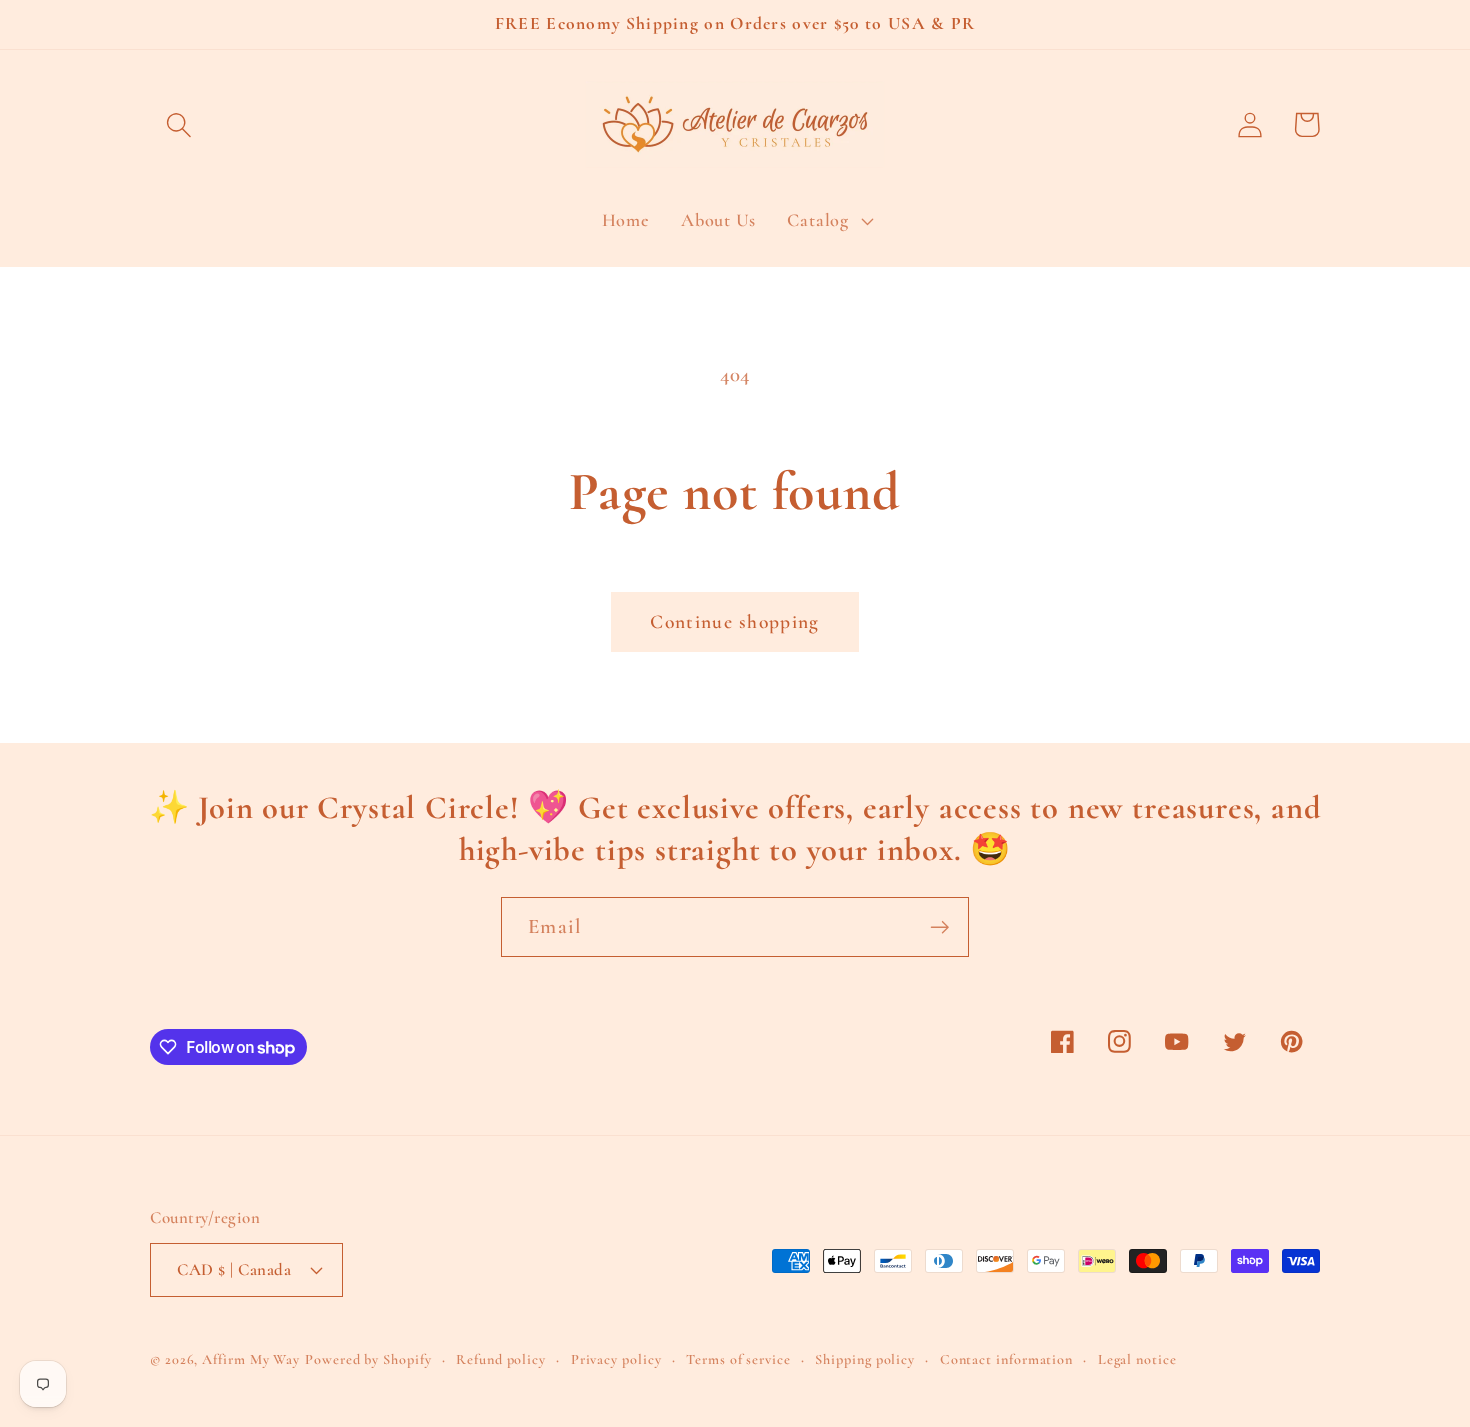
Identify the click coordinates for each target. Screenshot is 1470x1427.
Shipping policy (865, 1359)
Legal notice (1137, 1359)
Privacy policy (616, 1359)
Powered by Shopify (368, 1359)
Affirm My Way (251, 1359)
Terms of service (738, 1359)
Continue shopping (734, 622)
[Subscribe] (939, 927)
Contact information (1006, 1359)
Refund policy (501, 1359)
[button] (178, 124)
